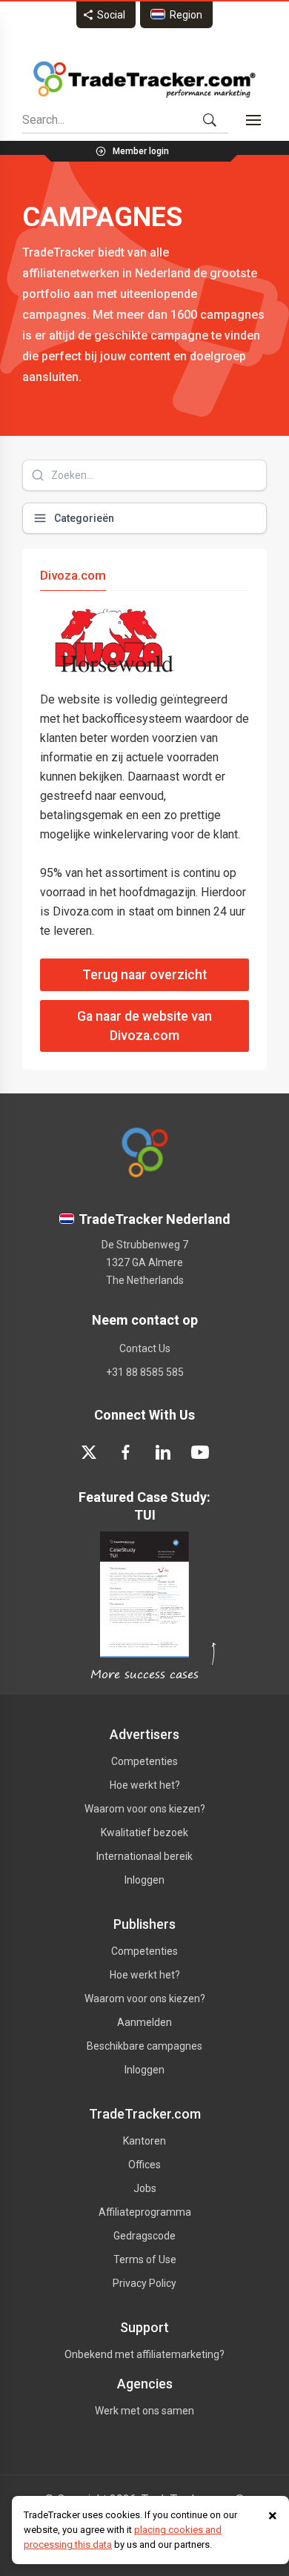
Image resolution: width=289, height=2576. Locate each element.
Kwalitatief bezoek (144, 1832)
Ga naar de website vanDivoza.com (144, 1026)
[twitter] (89, 1452)
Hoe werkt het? (145, 1785)
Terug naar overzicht (144, 975)
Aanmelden (144, 2022)
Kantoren (144, 2141)
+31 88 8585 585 (145, 1372)
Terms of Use (145, 2259)
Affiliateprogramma (145, 2212)
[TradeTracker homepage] (144, 79)
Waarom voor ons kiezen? (145, 1809)
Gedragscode (144, 2236)
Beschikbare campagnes (144, 2046)
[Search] (210, 120)
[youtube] (200, 1452)
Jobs (145, 2188)
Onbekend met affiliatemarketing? (144, 2354)
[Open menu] (253, 120)
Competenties (144, 1761)
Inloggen (144, 1880)
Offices (144, 2165)
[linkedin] (163, 1452)
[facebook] (126, 1452)
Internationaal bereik (144, 1856)
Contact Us (145, 1348)
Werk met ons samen (144, 2411)
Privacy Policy (144, 2283)
